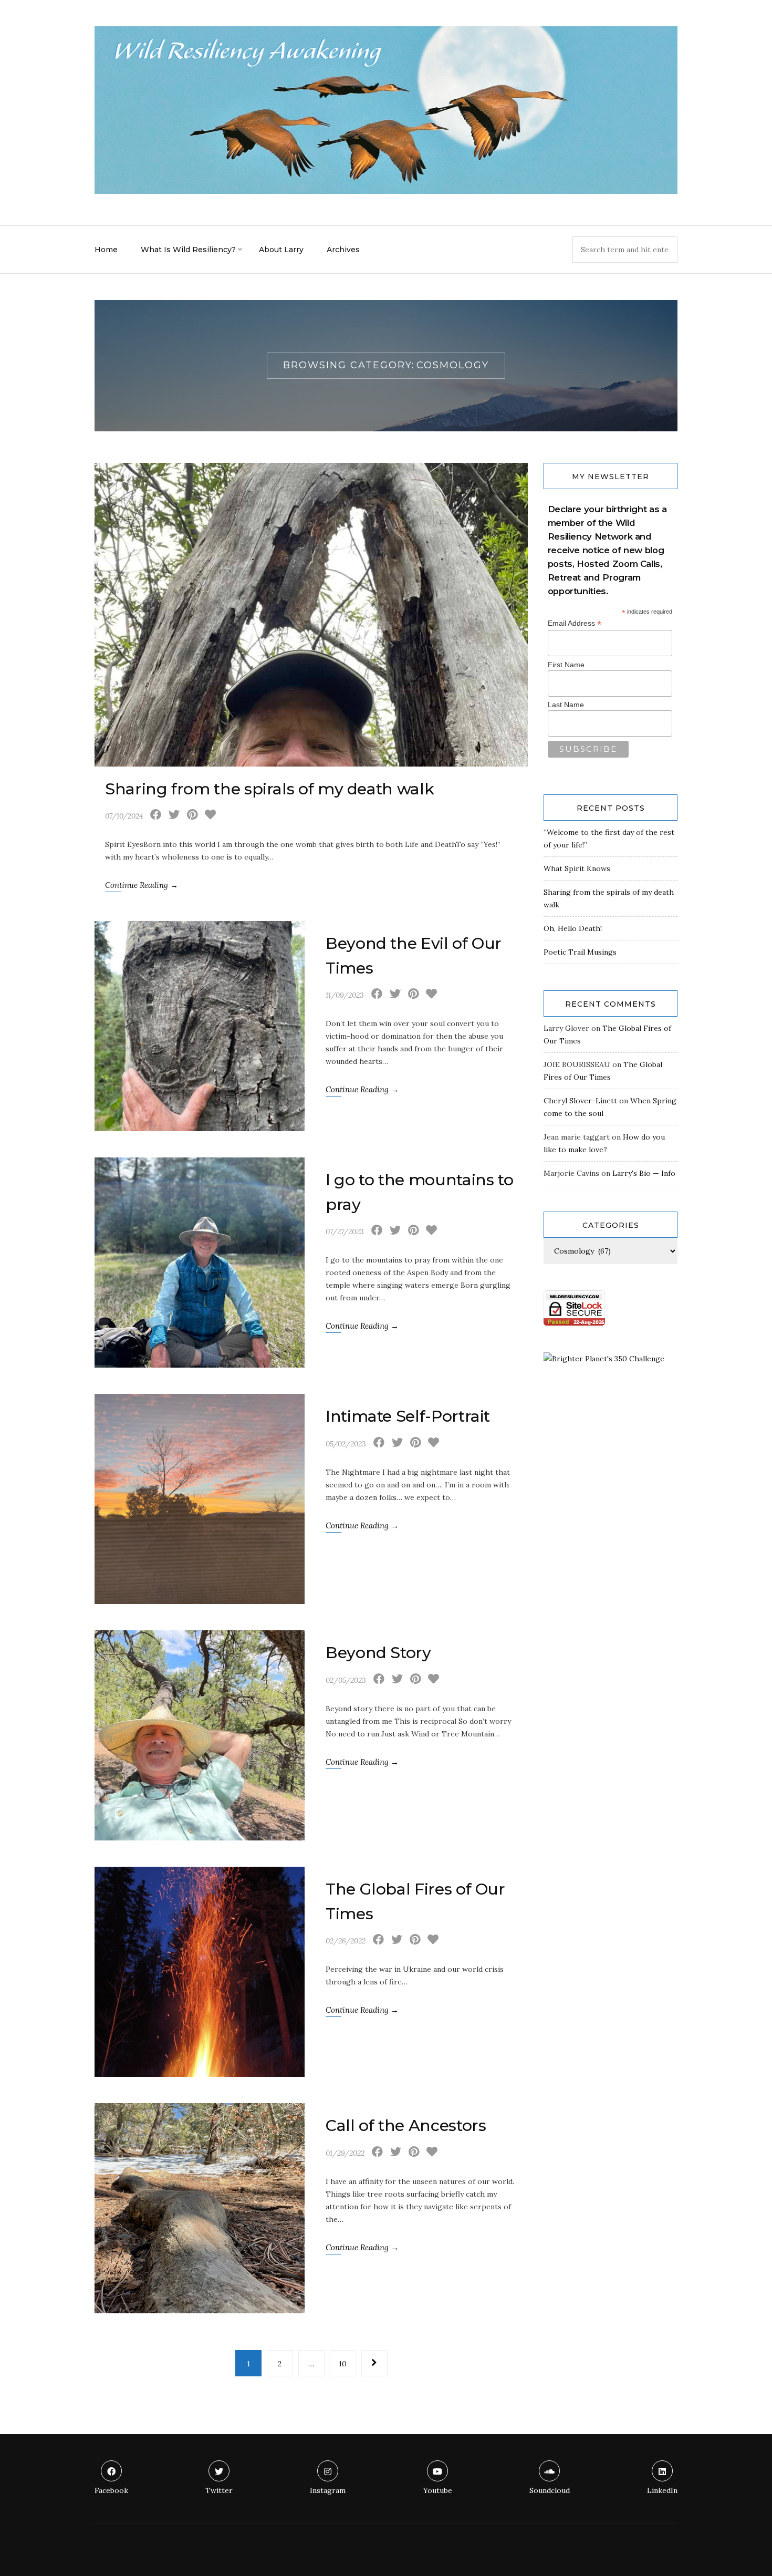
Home (106, 250)
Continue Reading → (142, 885)
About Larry (281, 250)
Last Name (566, 705)
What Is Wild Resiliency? (188, 250)
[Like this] (210, 816)
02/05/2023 (346, 1680)
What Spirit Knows (577, 868)
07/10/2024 (124, 816)
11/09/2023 (345, 995)
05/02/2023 (346, 1444)
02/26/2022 (346, 1941)
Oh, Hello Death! (573, 928)
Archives (343, 250)
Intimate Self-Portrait (408, 1416)
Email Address (575, 623)
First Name (566, 665)
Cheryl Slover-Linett (580, 1101)
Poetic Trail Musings (580, 952)
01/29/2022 (345, 2153)
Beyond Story (378, 1653)
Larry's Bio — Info (644, 1173)
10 (343, 2364)
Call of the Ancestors (406, 2125)
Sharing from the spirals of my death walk (269, 789)
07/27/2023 (345, 1232)
